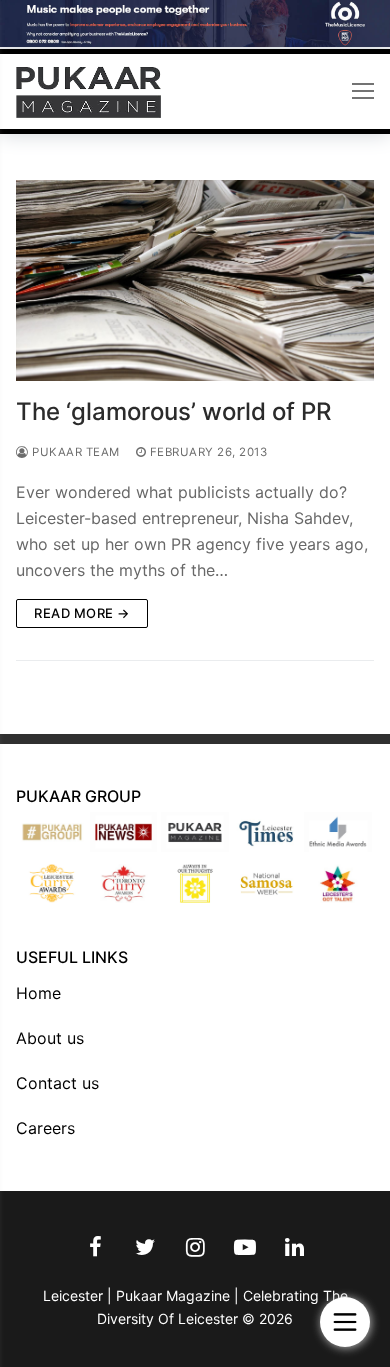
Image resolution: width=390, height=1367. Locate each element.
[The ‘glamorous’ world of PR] (195, 280)
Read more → (82, 613)
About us (50, 1038)
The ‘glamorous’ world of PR (173, 411)
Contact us (57, 1083)
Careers (45, 1128)
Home (38, 993)
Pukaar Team (74, 452)
